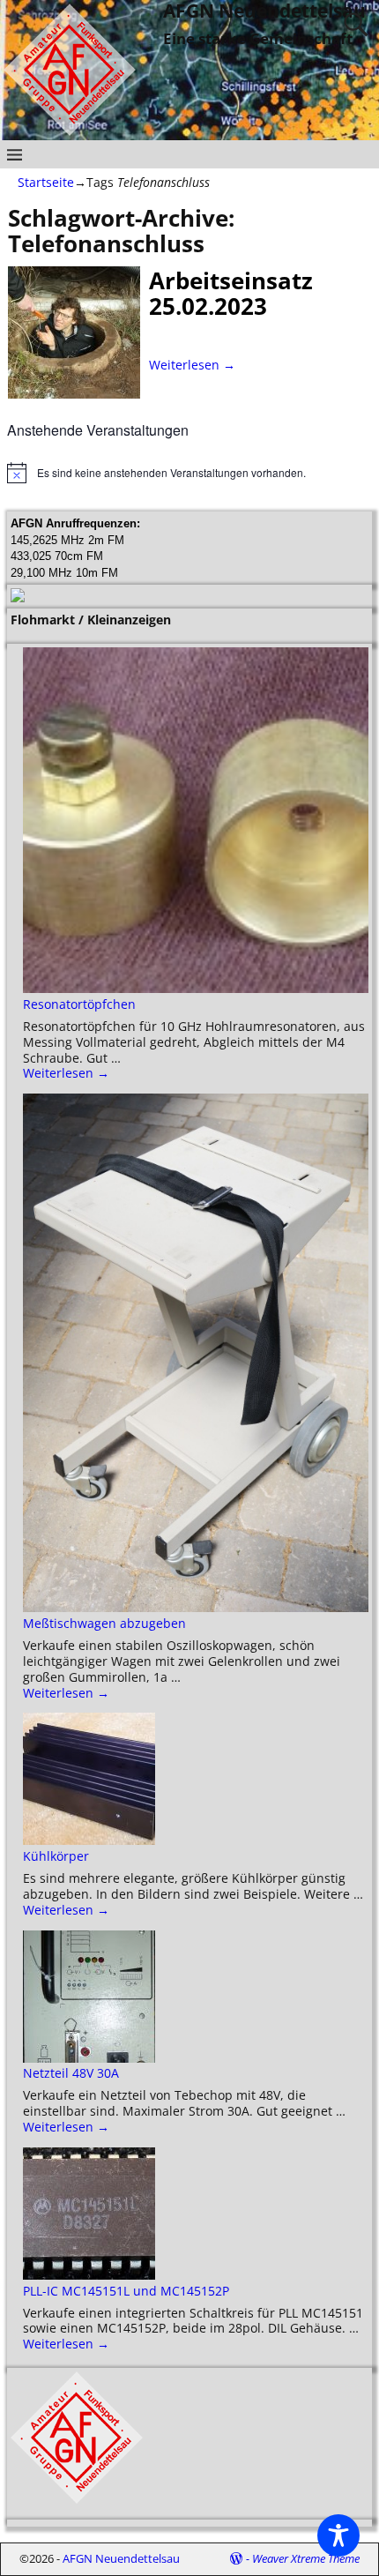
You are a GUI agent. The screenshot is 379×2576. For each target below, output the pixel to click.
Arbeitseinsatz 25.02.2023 (231, 293)
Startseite (46, 182)
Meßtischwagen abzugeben (104, 1623)
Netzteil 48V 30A (71, 2073)
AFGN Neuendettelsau (121, 2558)
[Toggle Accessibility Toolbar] (338, 2535)
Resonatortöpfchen (79, 1004)
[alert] (189, 473)
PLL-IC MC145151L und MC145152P (126, 2291)
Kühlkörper (56, 1856)
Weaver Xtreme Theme (306, 2558)
